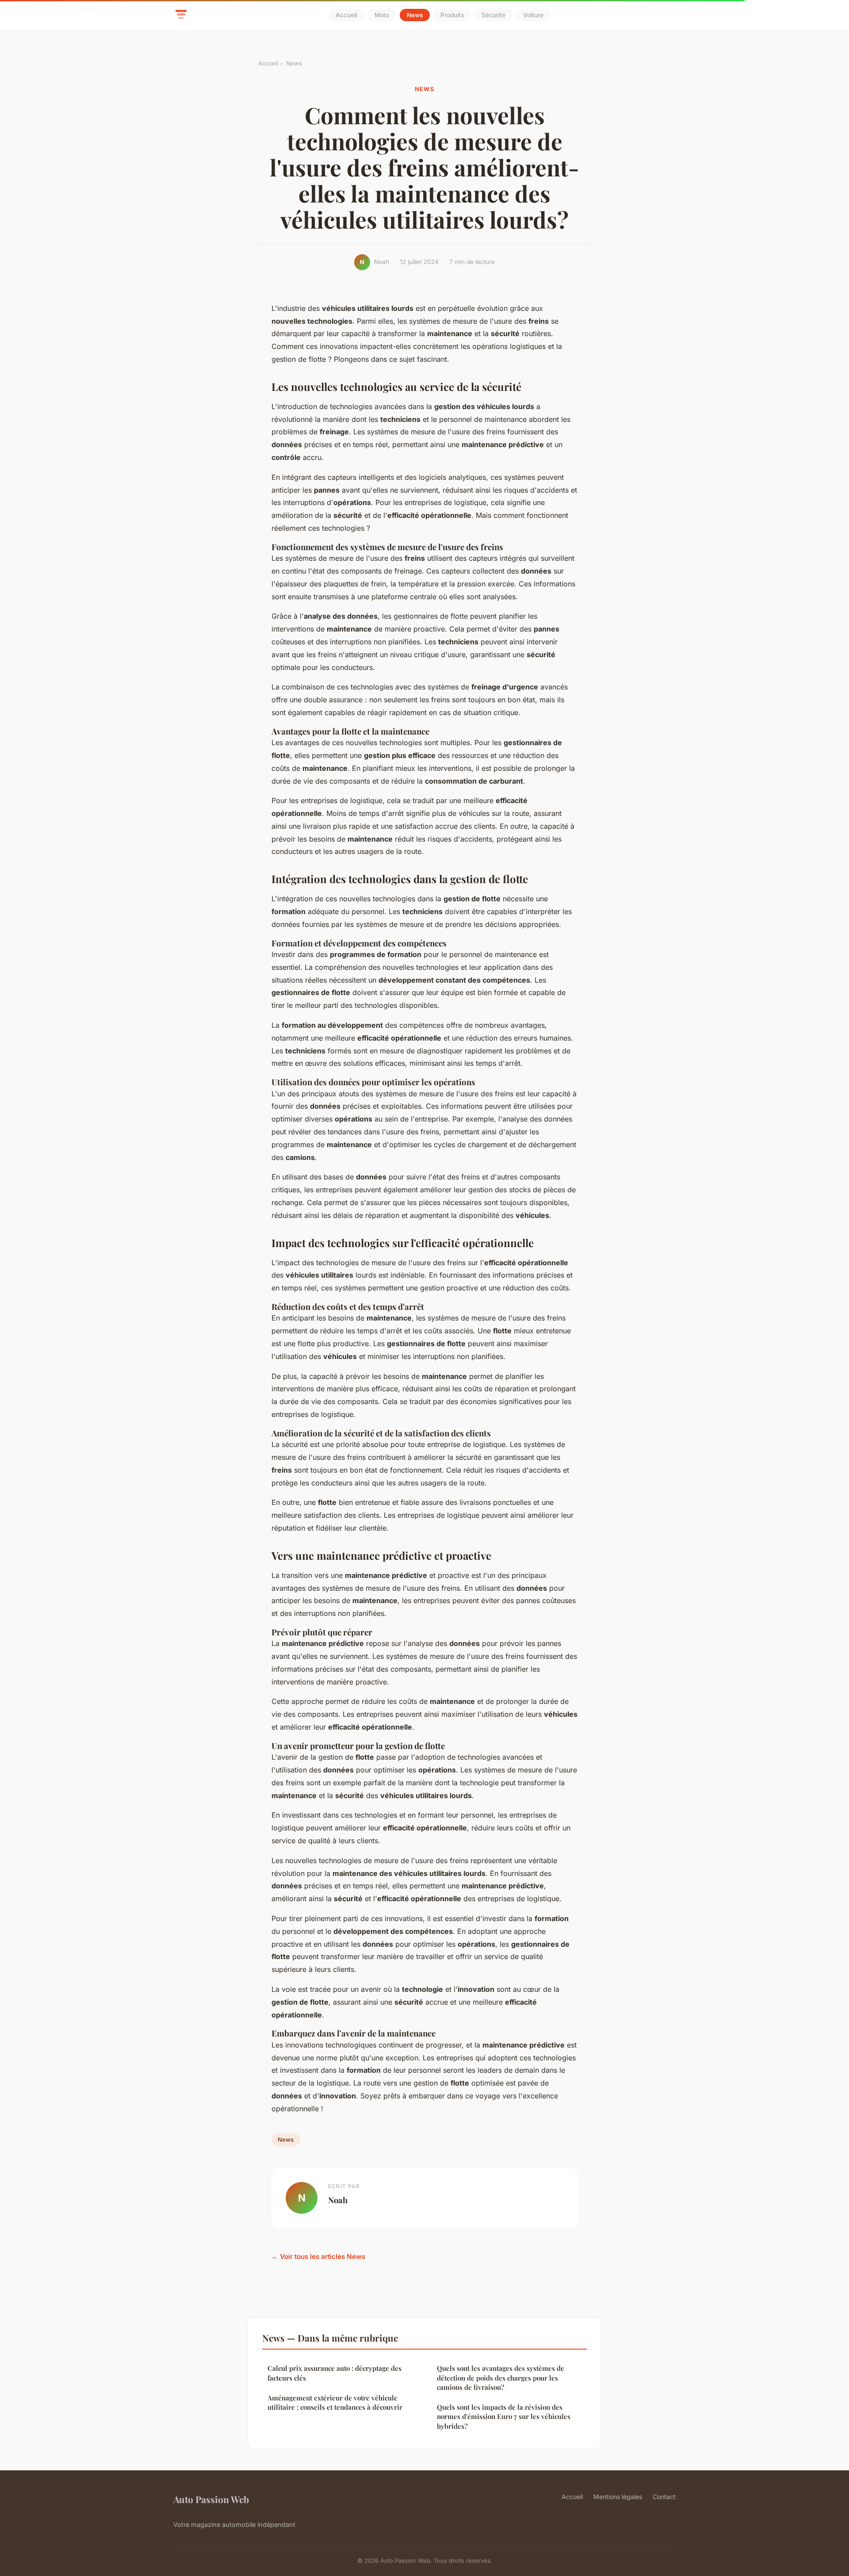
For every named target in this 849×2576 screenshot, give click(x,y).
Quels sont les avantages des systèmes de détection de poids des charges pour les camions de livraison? (501, 2378)
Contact (664, 2497)
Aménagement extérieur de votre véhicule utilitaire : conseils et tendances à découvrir (335, 2402)
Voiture (533, 15)
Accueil (346, 15)
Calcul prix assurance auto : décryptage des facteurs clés (335, 2373)
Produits (452, 15)
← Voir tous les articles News (318, 2256)
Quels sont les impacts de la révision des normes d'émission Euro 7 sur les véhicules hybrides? (504, 2417)
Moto (382, 15)
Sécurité (493, 15)
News (415, 15)
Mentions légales (618, 2497)
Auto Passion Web (211, 2499)
